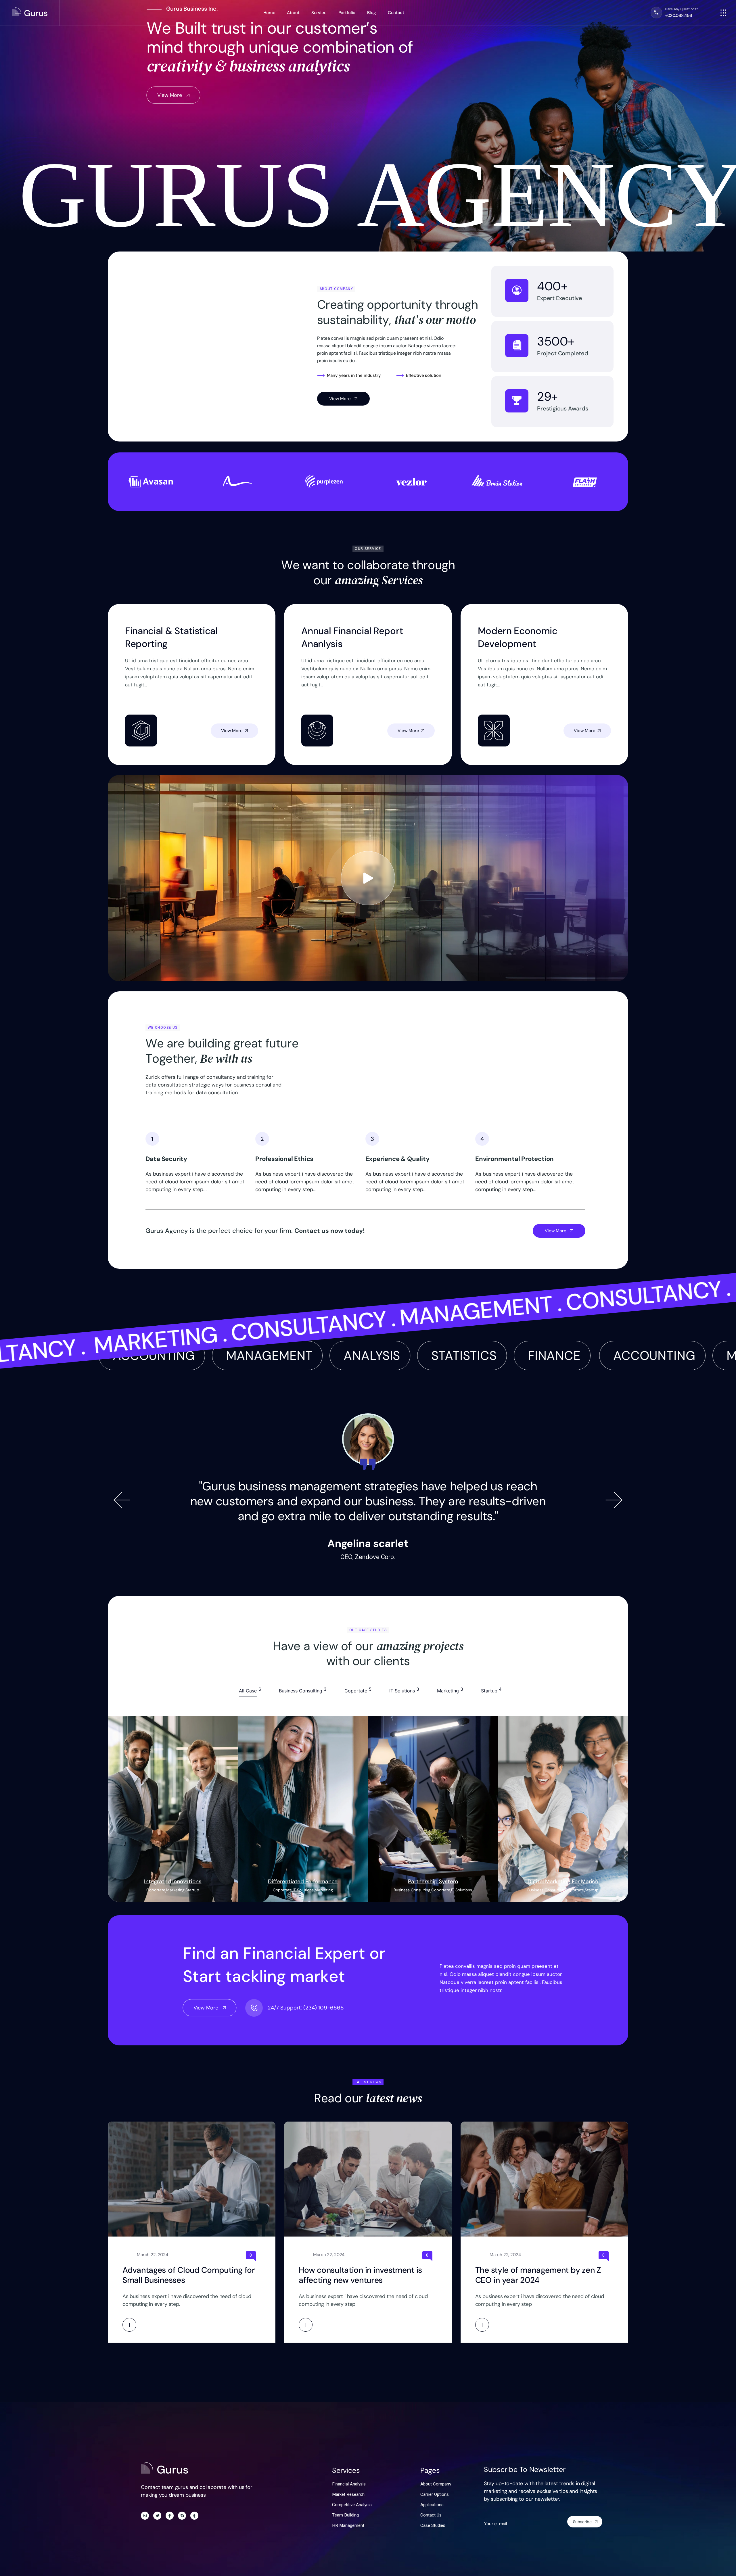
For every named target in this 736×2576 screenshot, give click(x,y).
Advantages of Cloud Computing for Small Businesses (189, 2275)
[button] (122, 1500)
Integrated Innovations (173, 1881)
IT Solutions (303, 1890)
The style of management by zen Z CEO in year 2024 (538, 2275)
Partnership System (433, 1881)
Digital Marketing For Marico (563, 1881)
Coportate (156, 1890)
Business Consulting (412, 1890)
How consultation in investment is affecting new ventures (360, 2275)
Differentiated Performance (303, 1881)
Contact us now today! (330, 1231)
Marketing (175, 1890)
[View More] (129, 2325)
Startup (192, 1890)
